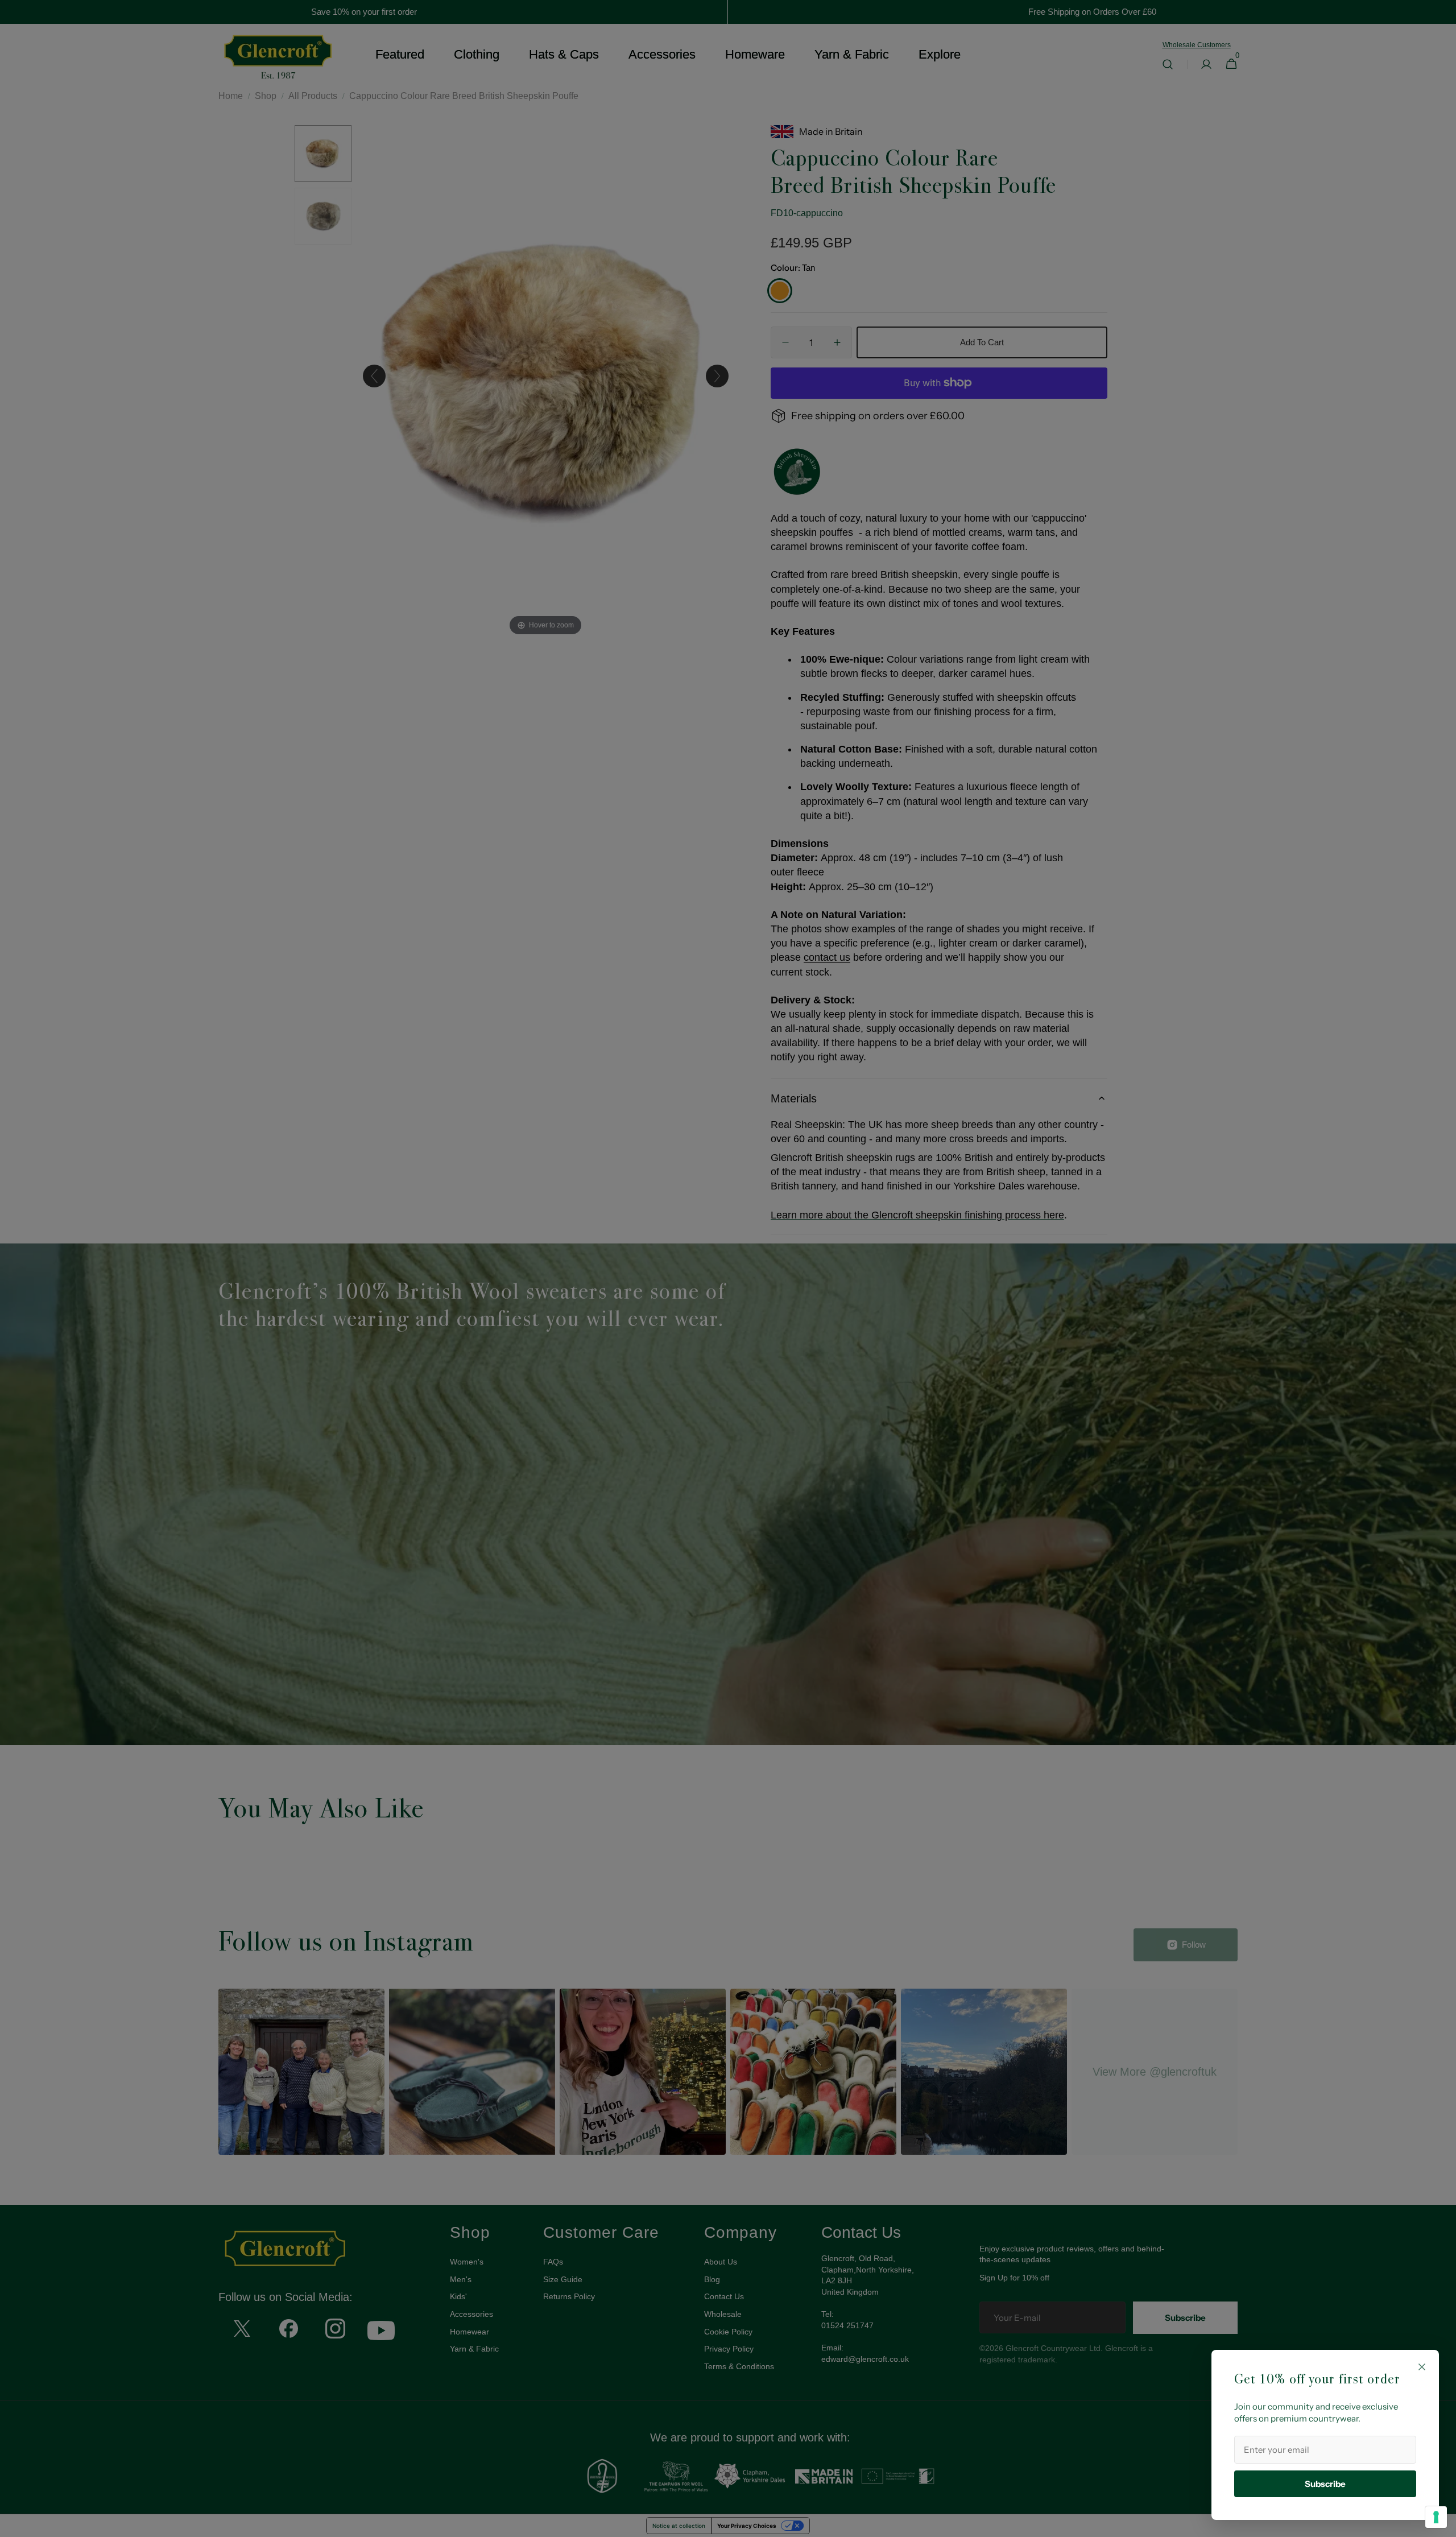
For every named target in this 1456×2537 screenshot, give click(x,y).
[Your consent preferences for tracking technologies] (1436, 2517)
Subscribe (1325, 2484)
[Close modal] (1422, 2367)
